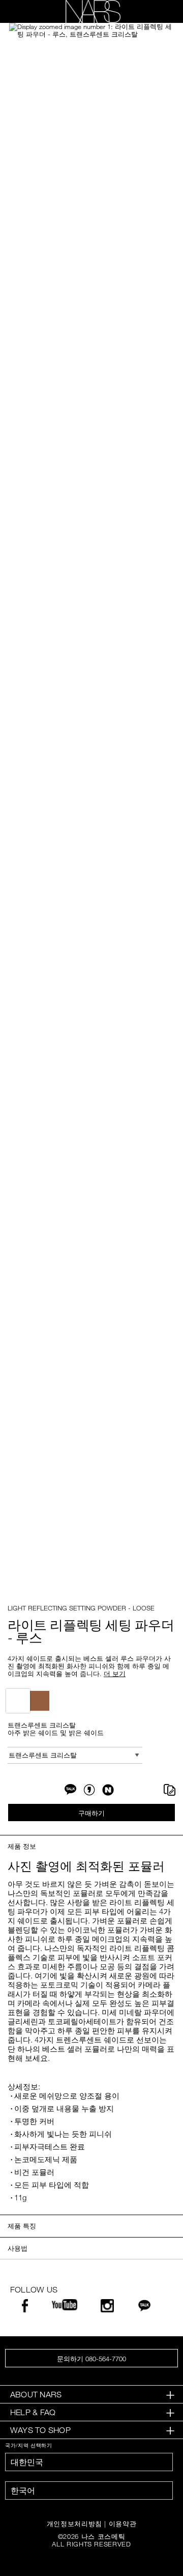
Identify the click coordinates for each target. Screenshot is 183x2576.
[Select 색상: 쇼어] (39, 1701)
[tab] (91, 2395)
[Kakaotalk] (144, 2308)
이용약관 (123, 2524)
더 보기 (115, 1674)
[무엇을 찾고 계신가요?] (158, 12)
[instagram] (107, 2309)
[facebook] (25, 2309)
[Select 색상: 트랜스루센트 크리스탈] (18, 1701)
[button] (91, 31)
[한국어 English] (89, 2490)
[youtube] (65, 2306)
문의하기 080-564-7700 (91, 2359)
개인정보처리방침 (74, 2524)
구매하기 (91, 1813)
